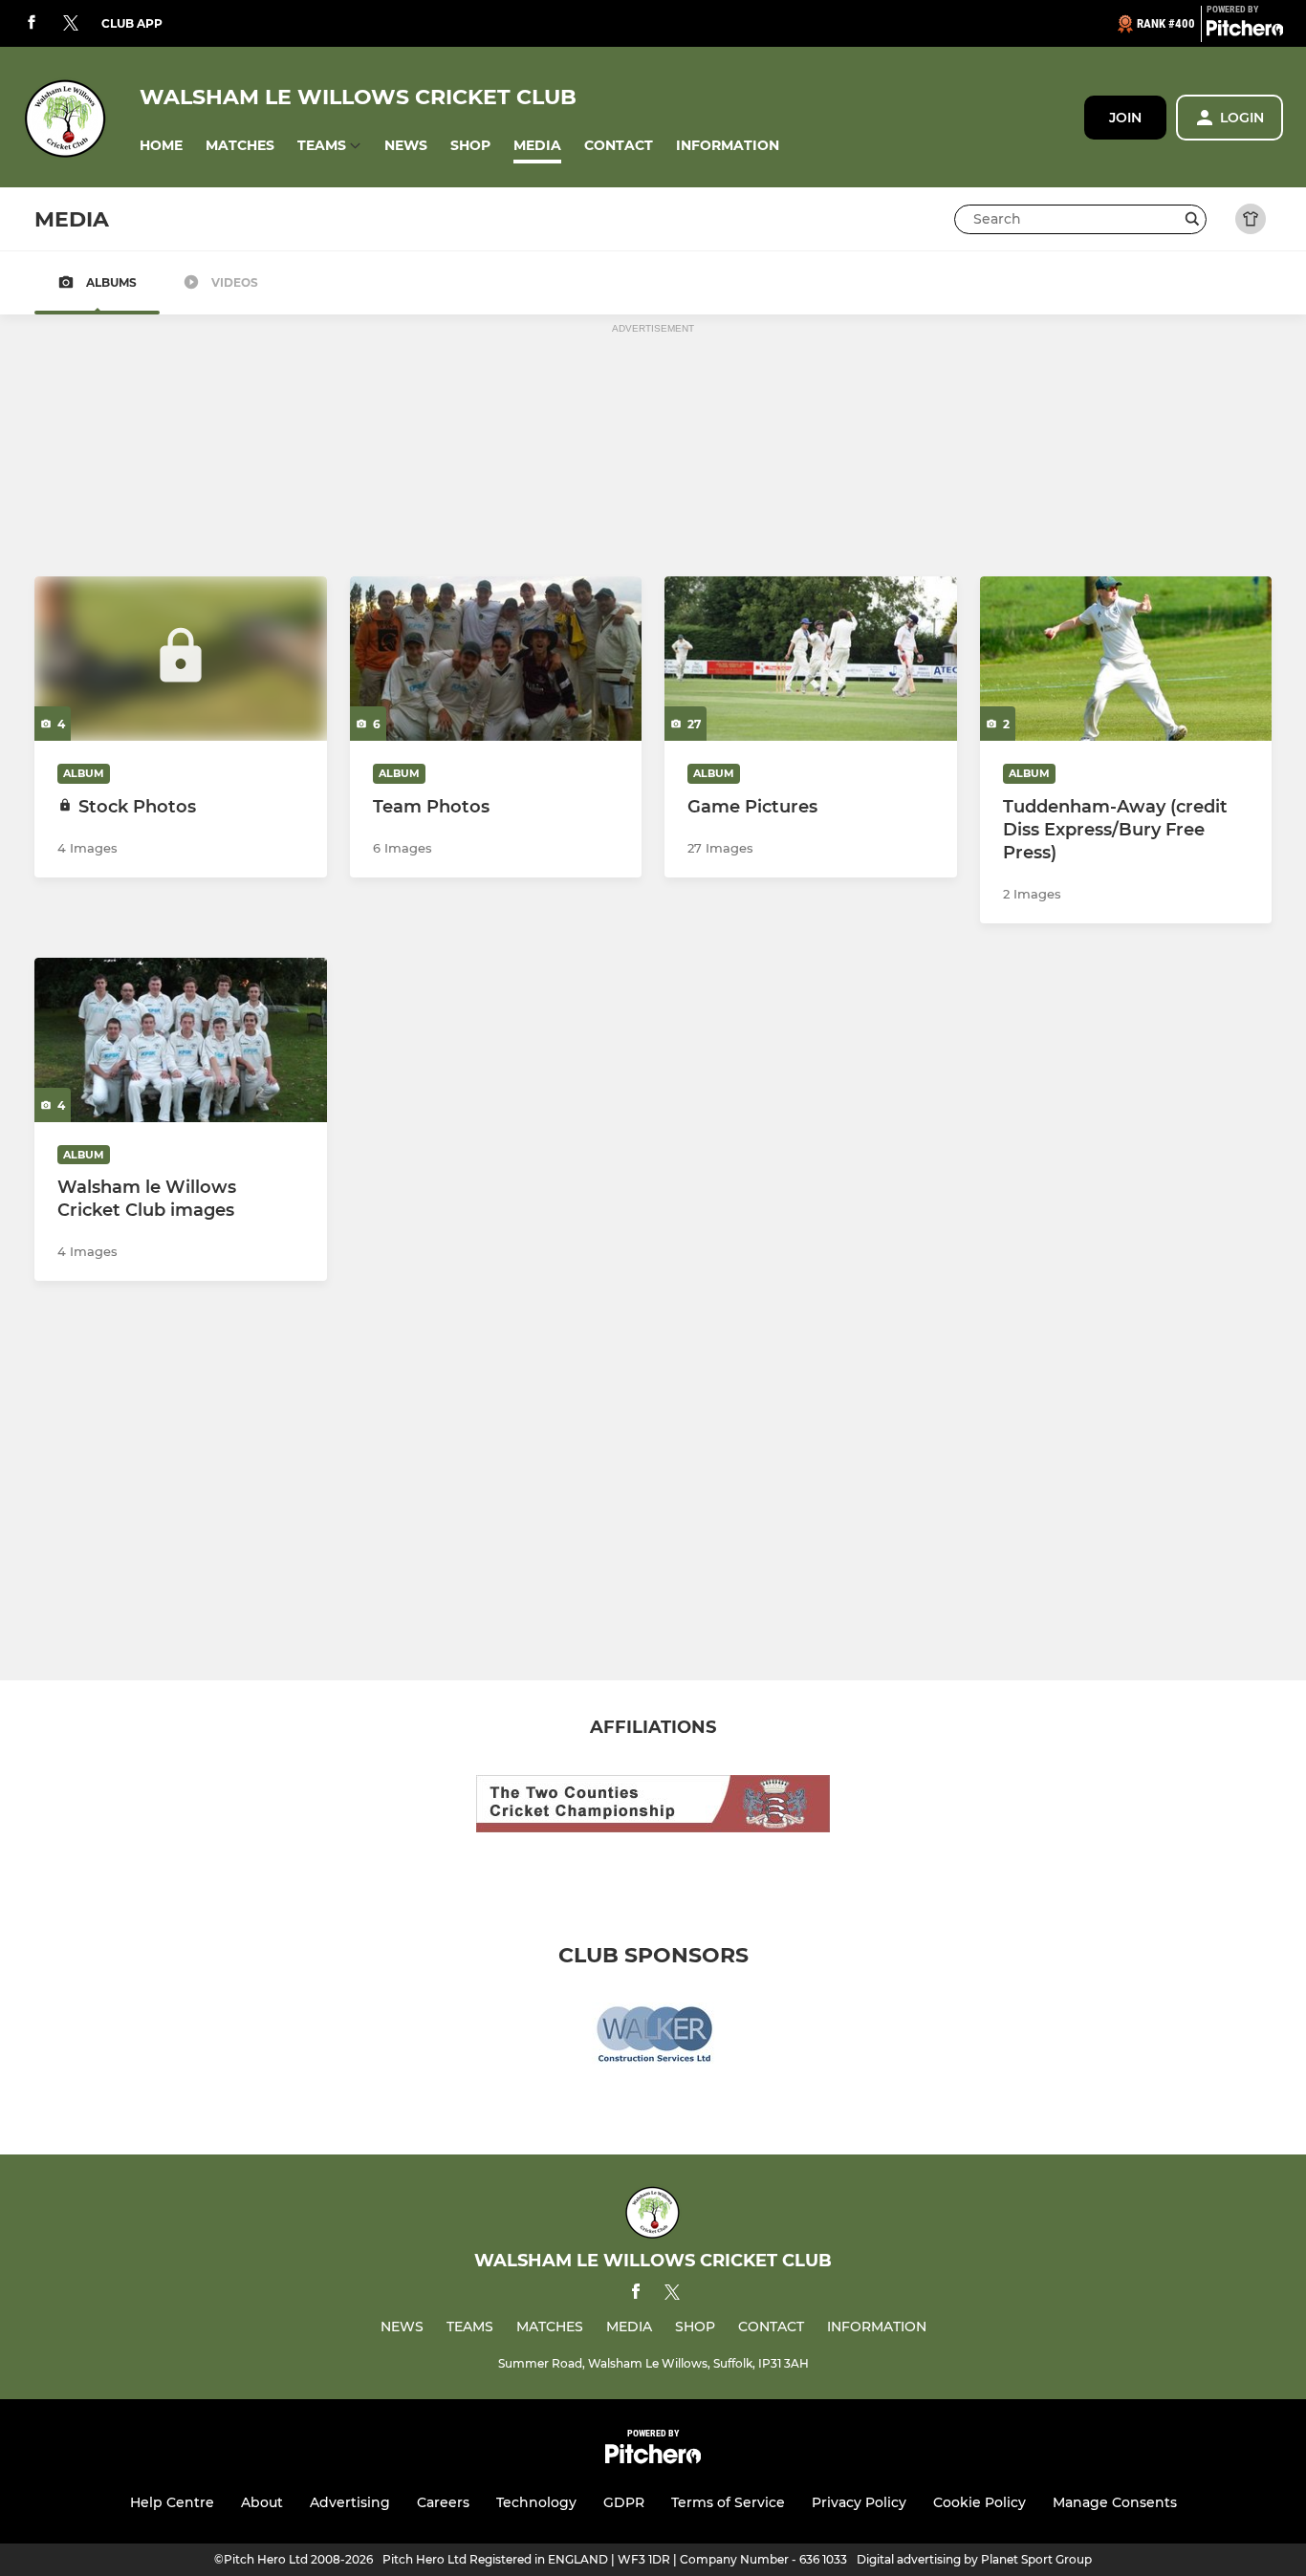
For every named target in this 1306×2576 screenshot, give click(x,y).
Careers (443, 2502)
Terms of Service (728, 2502)
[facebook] (32, 23)
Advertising (350, 2502)
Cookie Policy (979, 2502)
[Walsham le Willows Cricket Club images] (181, 1040)
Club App (132, 23)
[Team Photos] (496, 659)
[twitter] (71, 24)
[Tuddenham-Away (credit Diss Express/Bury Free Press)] (1126, 659)
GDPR (624, 2502)
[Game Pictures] (811, 659)
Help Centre (172, 2502)
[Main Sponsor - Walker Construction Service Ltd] (653, 2038)
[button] (161, 146)
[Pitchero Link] (1245, 32)
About (262, 2502)
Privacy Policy (859, 2502)
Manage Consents (1115, 2502)
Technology (536, 2502)
